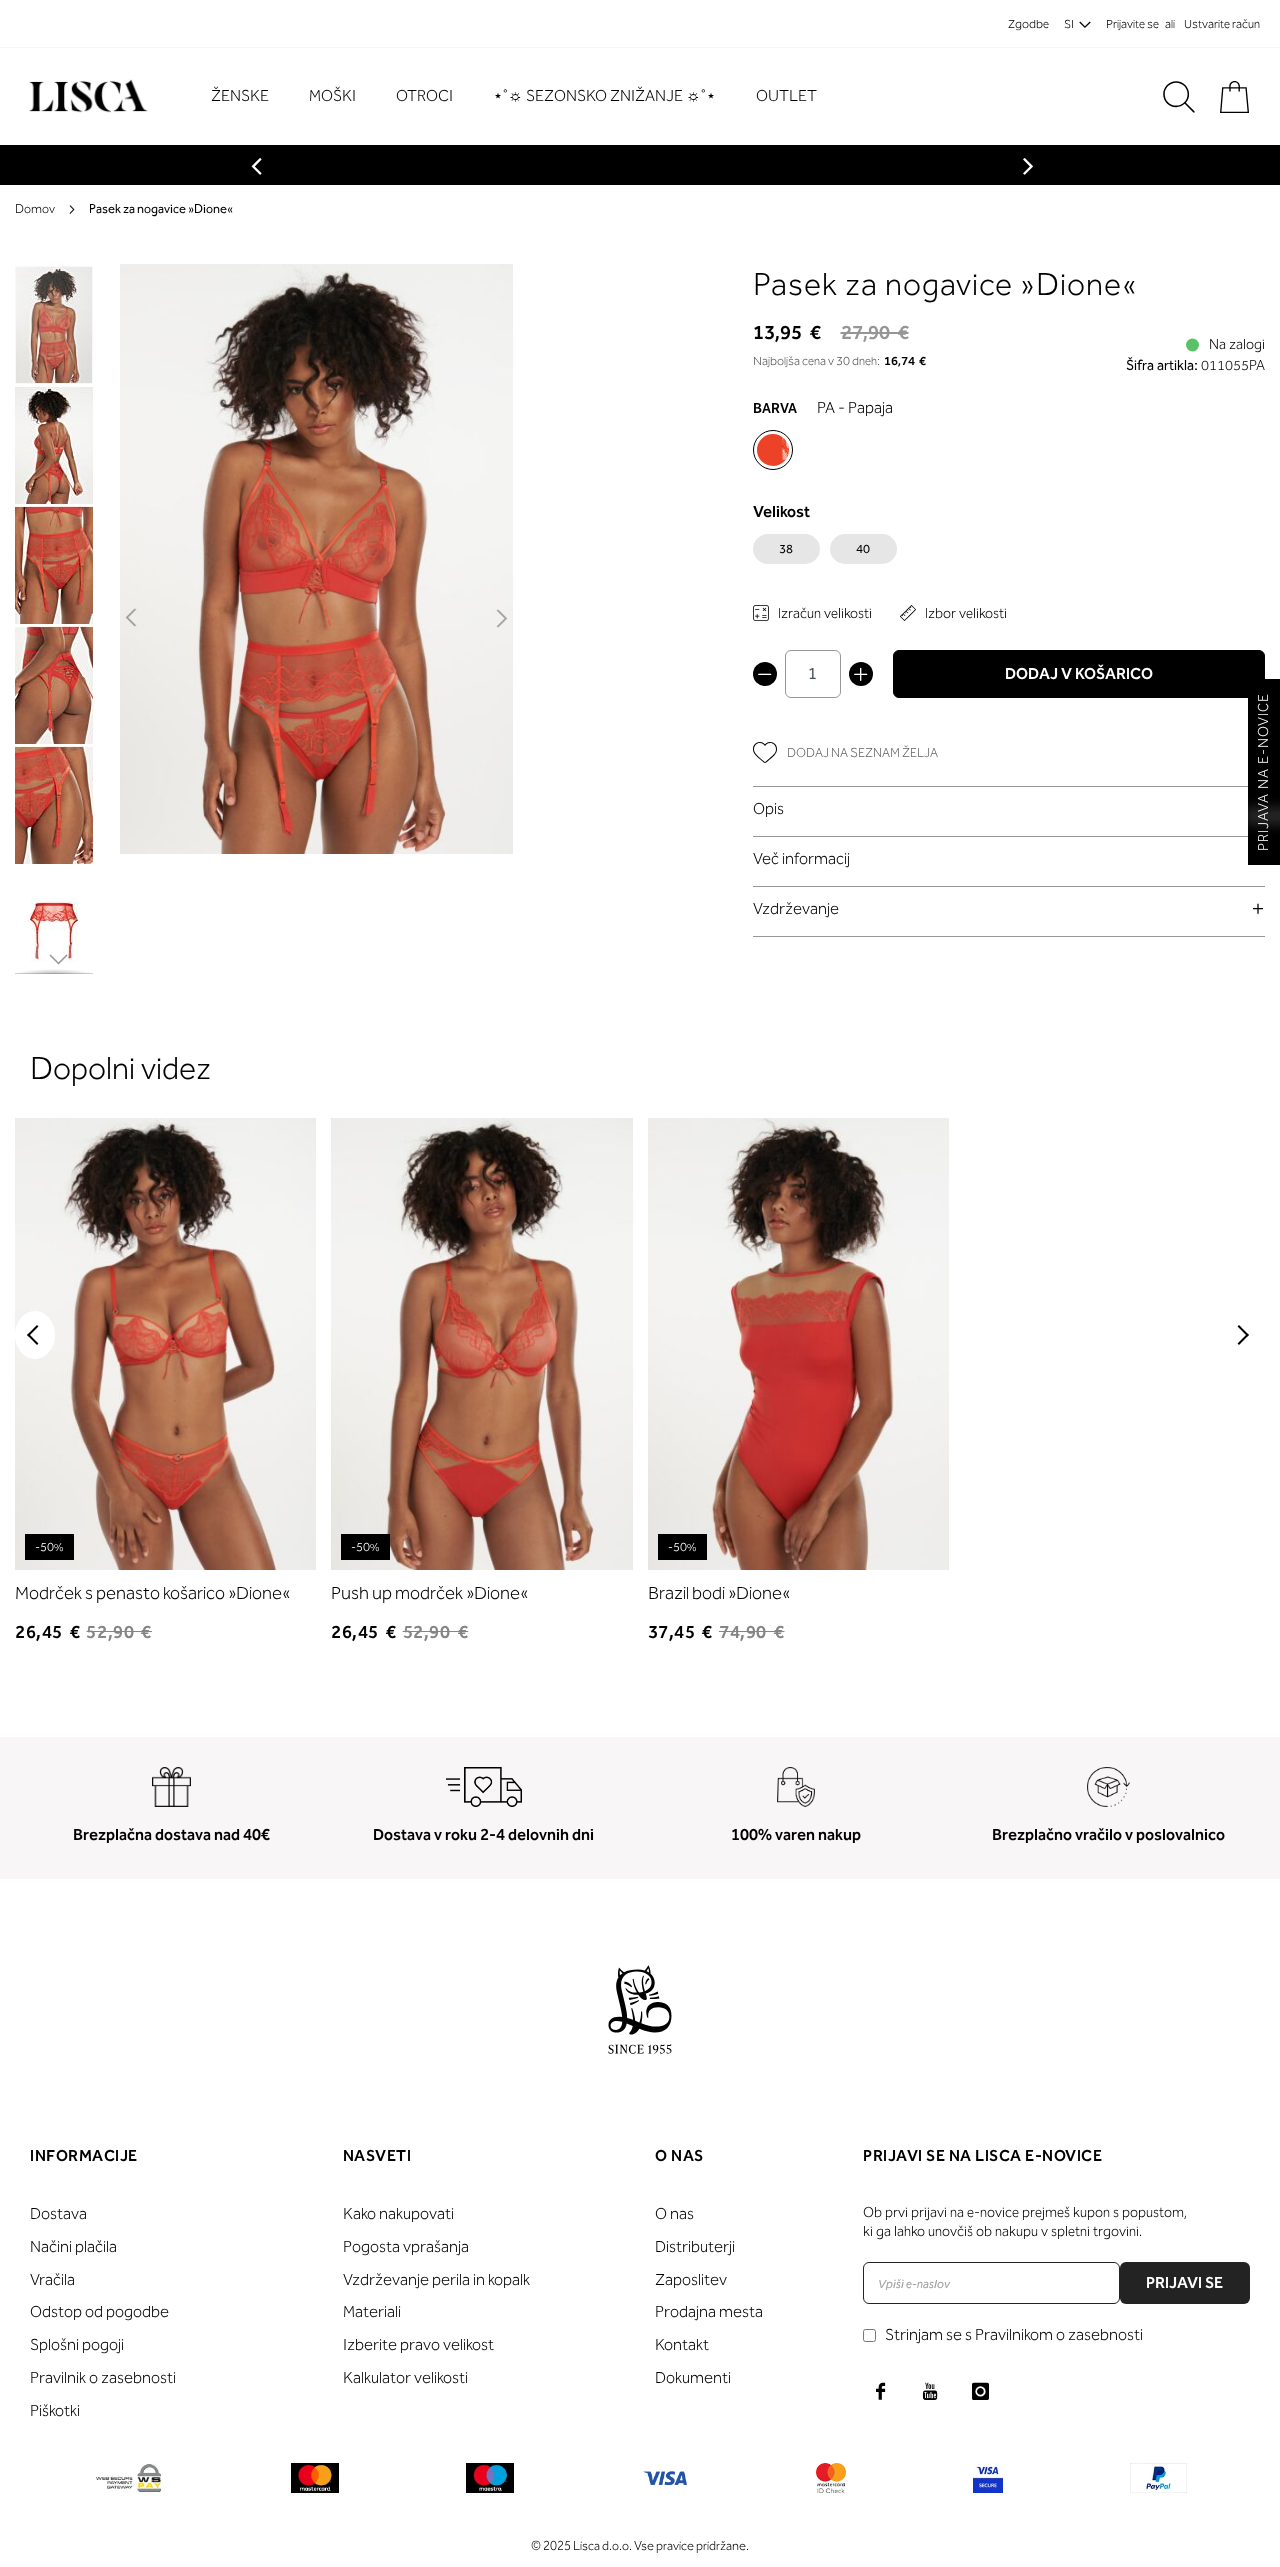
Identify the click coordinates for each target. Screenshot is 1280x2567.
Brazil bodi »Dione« (719, 1593)
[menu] (524, 96)
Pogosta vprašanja (406, 2246)
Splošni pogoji (77, 2344)
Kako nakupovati (398, 2213)
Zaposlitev (691, 2279)
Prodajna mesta (709, 2311)
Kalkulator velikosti (405, 2377)
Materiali (372, 2311)
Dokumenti (693, 2377)
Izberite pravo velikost (418, 2344)
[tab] (1009, 808)
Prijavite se (1132, 24)
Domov (35, 208)
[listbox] (1009, 554)
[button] (132, 619)
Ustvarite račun (1222, 24)
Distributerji (695, 2246)
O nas (674, 2213)
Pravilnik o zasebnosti (103, 2377)
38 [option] (786, 549)
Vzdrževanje (796, 908)
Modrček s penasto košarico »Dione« (152, 1593)
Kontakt (682, 2344)
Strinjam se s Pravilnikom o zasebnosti (1014, 2334)
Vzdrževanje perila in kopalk (436, 2279)
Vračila (52, 2279)
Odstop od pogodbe (99, 2311)
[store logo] (85, 96)
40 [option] (863, 549)
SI (1069, 24)
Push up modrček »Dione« (429, 1593)
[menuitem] (250, 96)
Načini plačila (73, 2246)
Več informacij (801, 858)
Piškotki (55, 2410)
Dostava (58, 2213)
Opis (768, 808)
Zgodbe (1028, 24)
